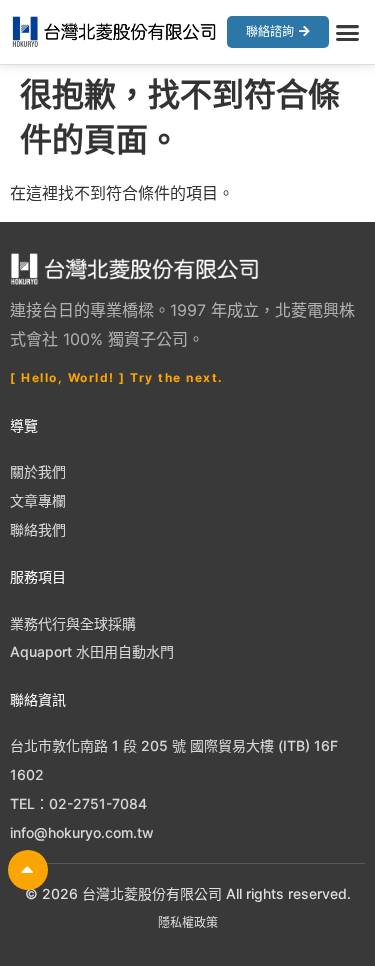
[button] (348, 32)
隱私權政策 (188, 922)
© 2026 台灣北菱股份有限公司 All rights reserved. (188, 893)
